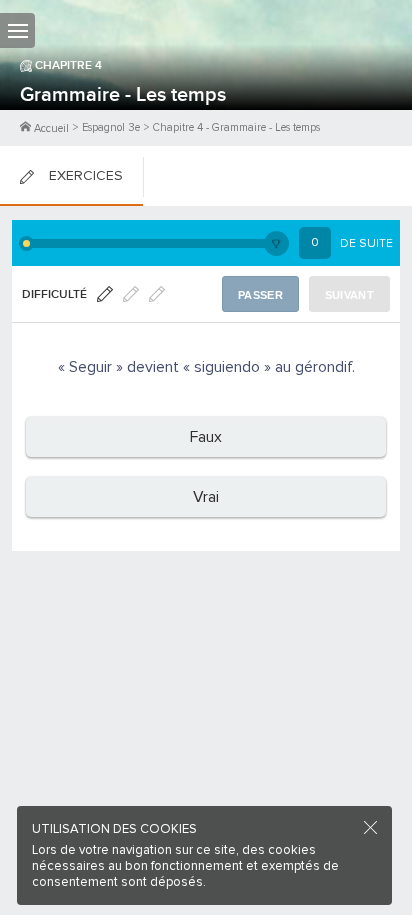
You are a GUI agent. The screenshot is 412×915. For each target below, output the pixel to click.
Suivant (349, 295)
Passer (260, 295)
